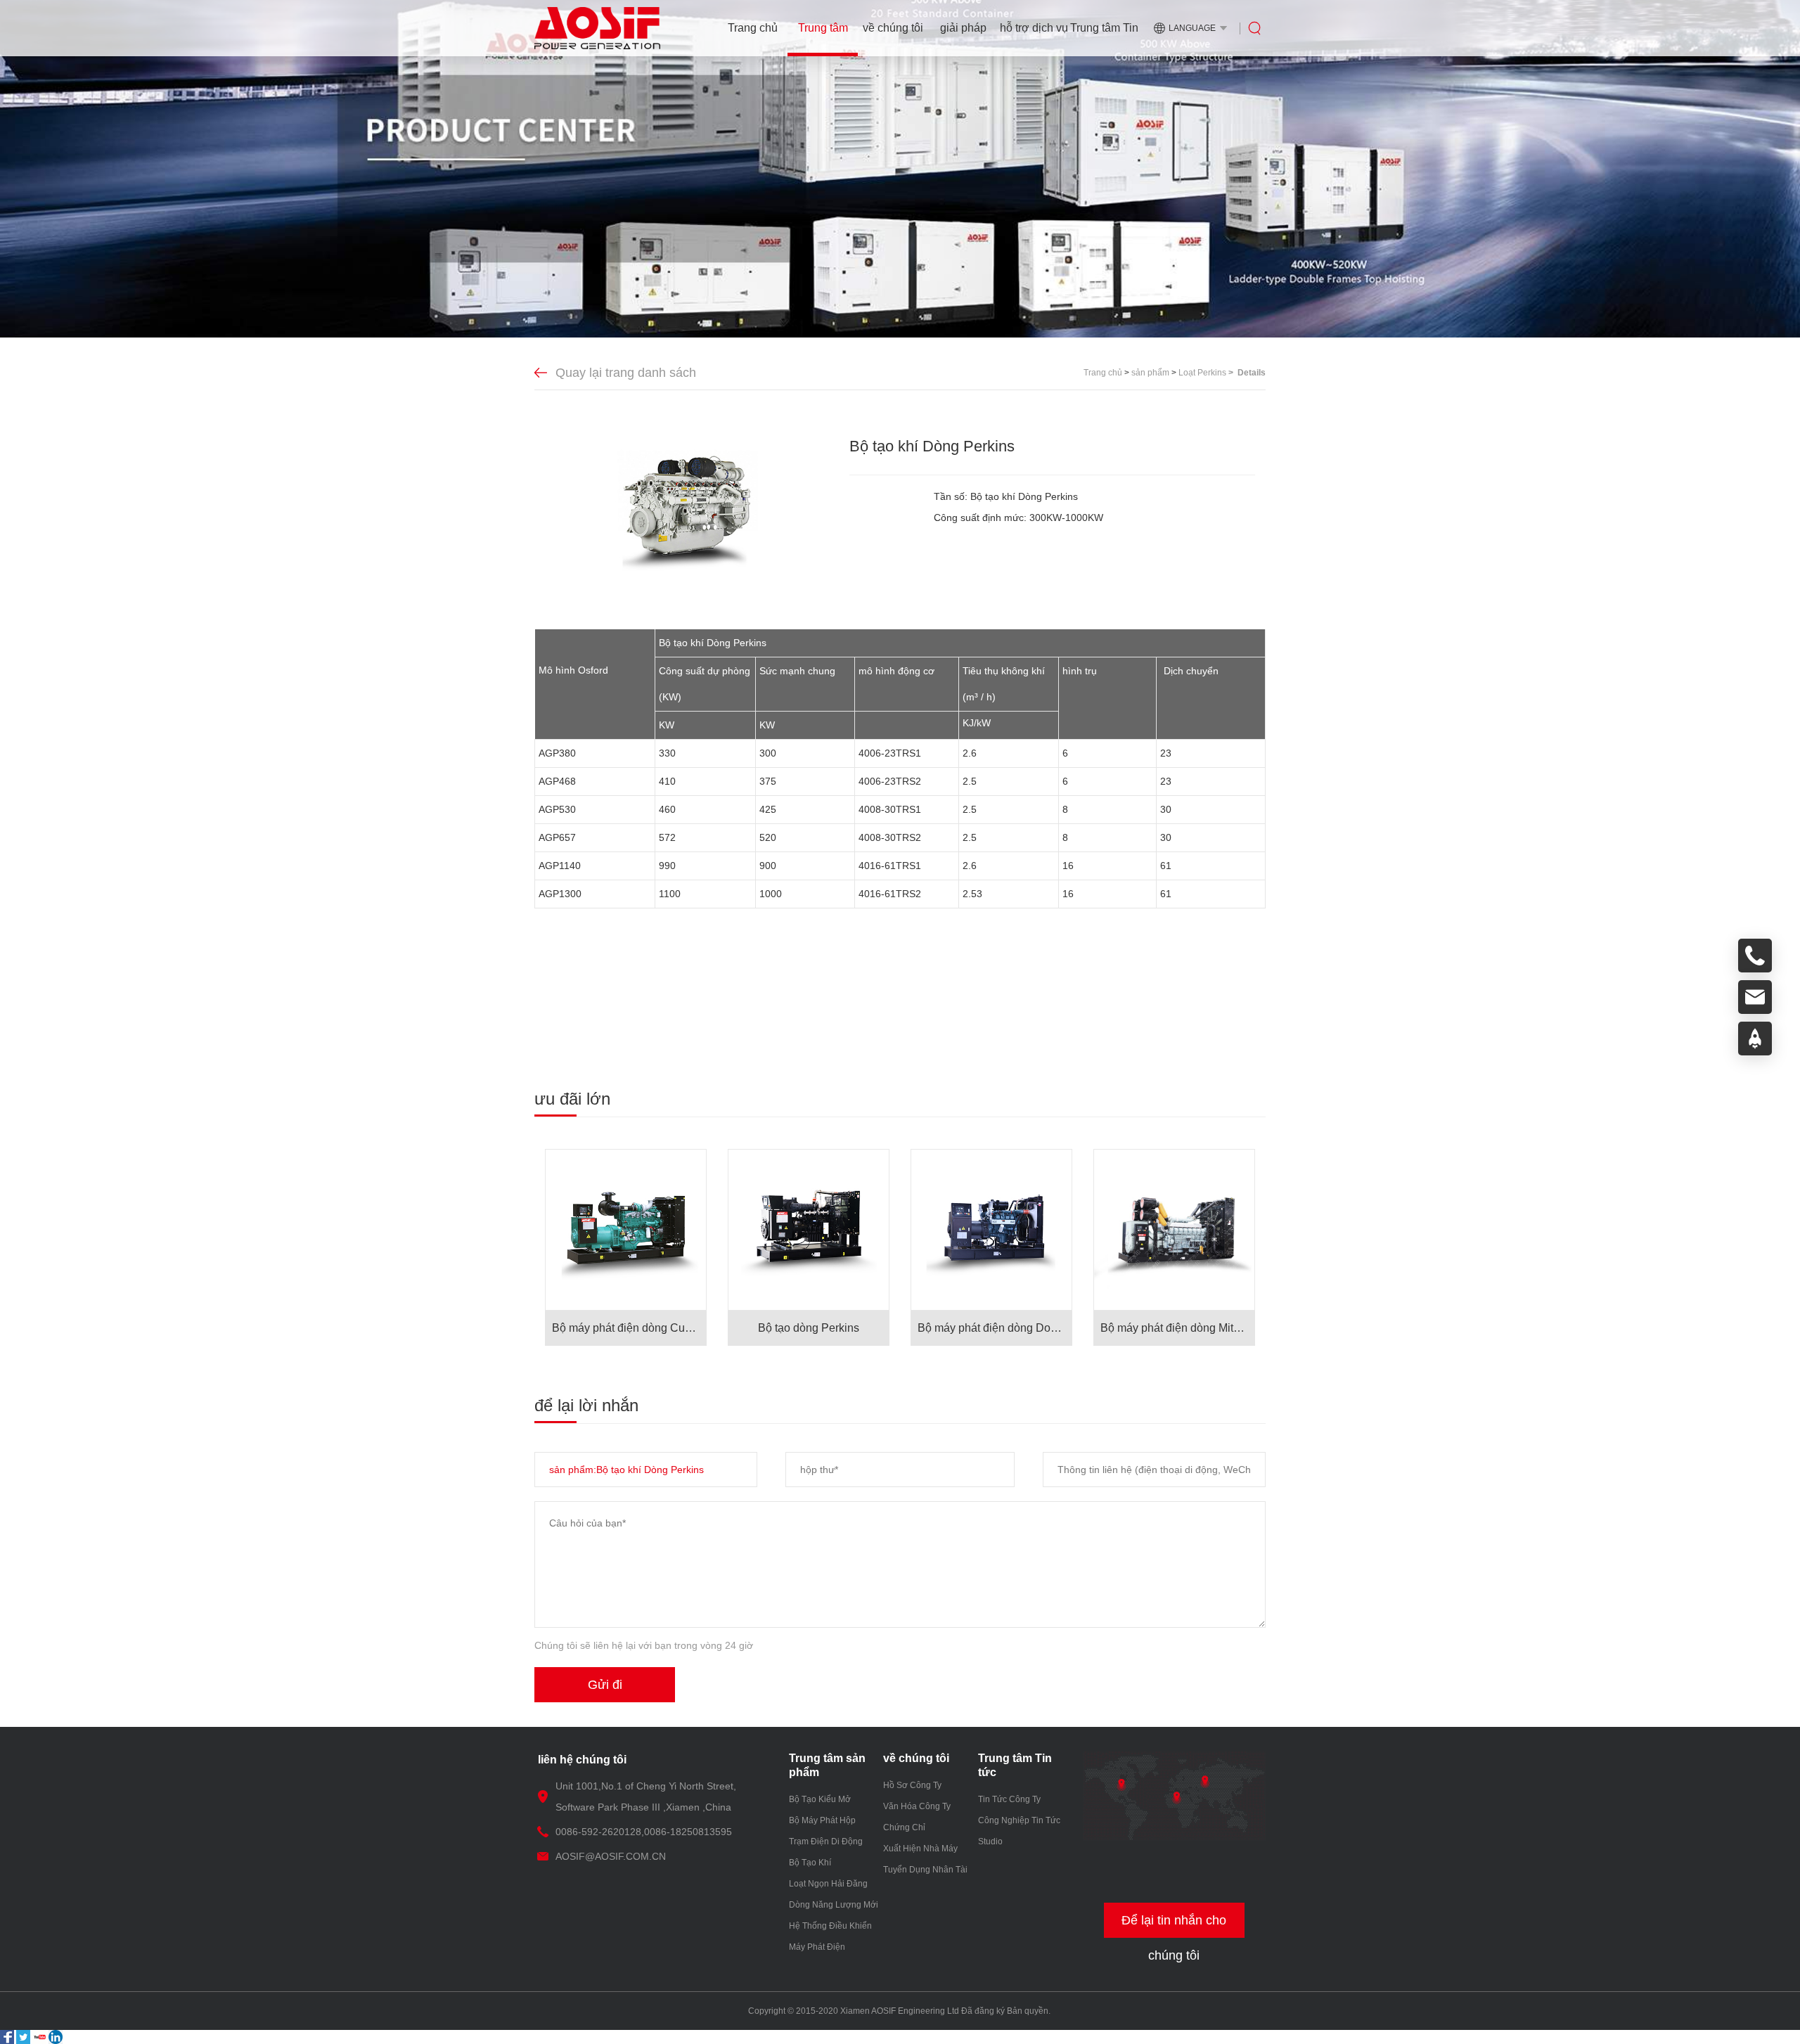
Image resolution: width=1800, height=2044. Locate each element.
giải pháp (963, 28)
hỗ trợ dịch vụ (1034, 28)
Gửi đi (605, 1685)
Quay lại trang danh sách (626, 373)
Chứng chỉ (904, 1827)
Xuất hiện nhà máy (920, 1849)
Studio (990, 1841)
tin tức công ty (1009, 1799)
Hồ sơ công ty (912, 1785)
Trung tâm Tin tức (1104, 39)
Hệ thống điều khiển (830, 1926)
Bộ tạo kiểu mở (820, 1799)
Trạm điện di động (826, 1841)
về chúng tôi (893, 28)
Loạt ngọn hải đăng (828, 1884)
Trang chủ (753, 28)
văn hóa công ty (917, 1806)
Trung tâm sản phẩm (823, 39)
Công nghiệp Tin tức (1019, 1820)
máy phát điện (817, 1947)
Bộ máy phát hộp (822, 1820)
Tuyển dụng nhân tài (925, 1870)
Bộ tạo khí (810, 1863)
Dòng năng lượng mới (834, 1905)
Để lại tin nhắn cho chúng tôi (1174, 1926)
